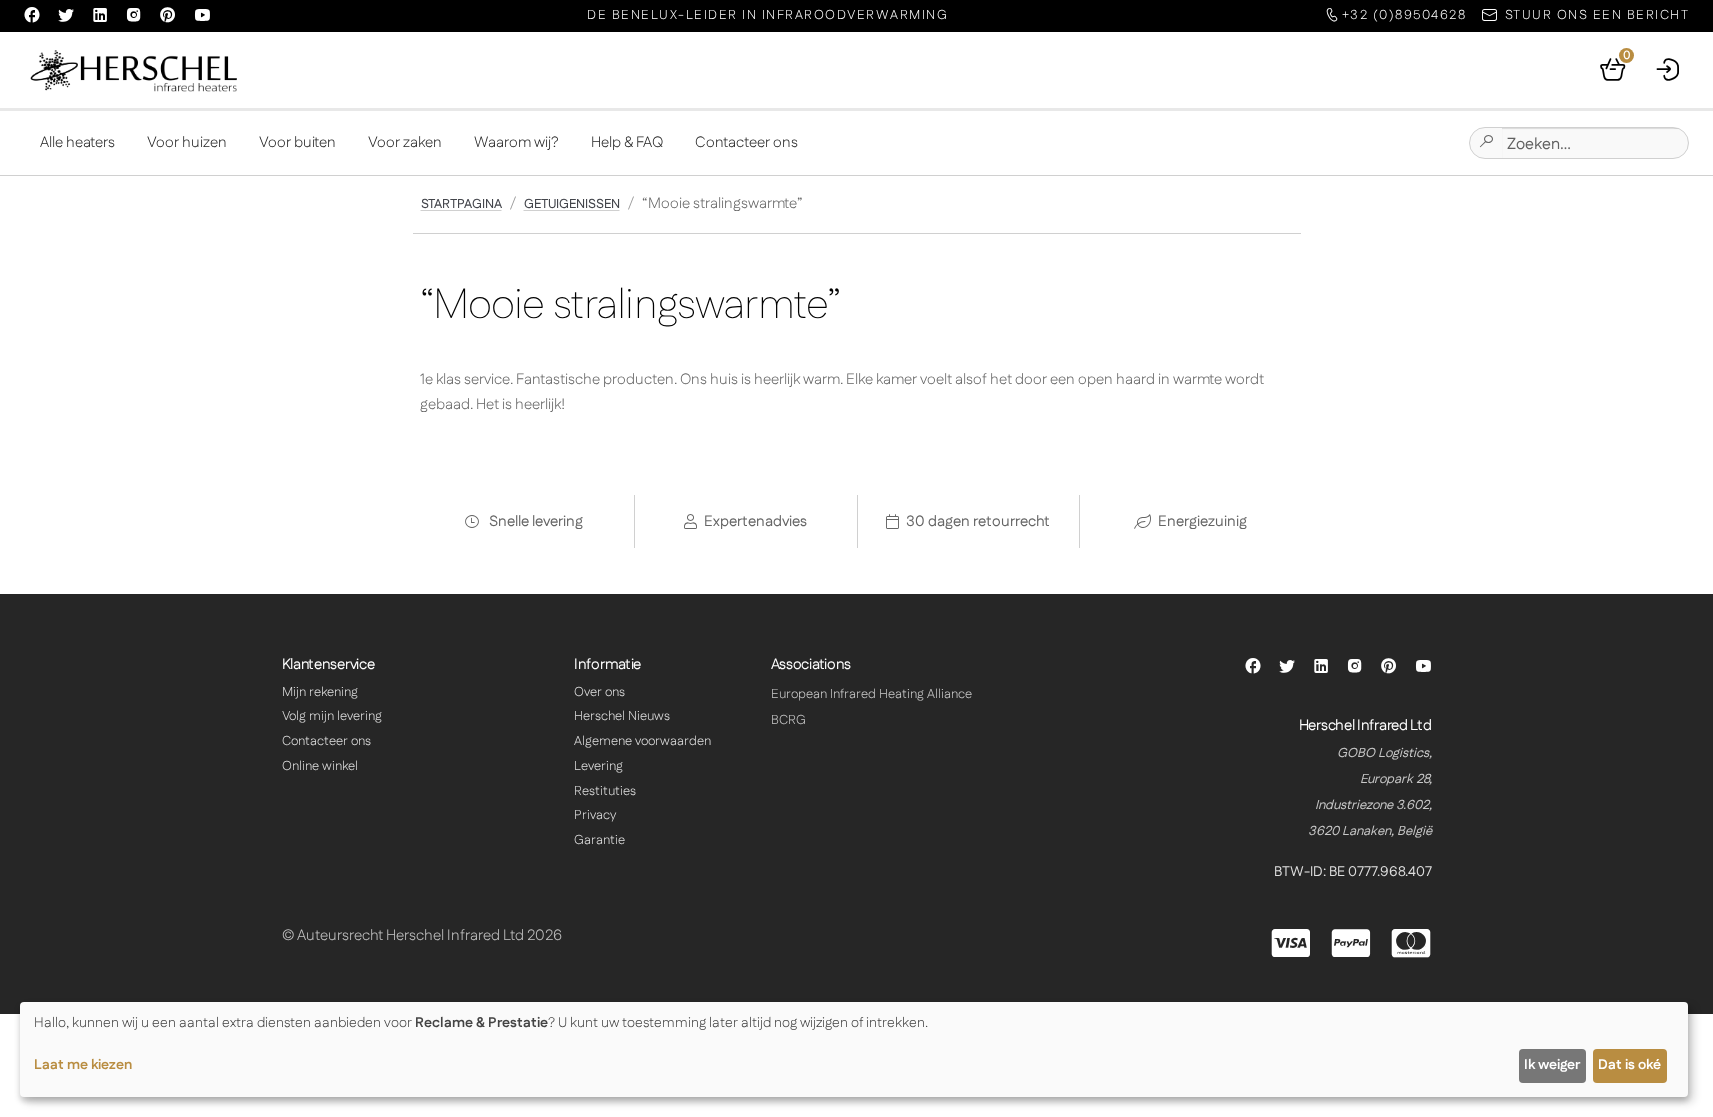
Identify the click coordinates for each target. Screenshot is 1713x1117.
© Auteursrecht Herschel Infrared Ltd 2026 (422, 935)
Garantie (599, 840)
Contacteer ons (746, 142)
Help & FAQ (627, 142)
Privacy (595, 815)
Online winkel (320, 766)
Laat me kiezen (83, 1065)
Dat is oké (1629, 1065)
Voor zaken (405, 142)
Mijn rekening (320, 692)
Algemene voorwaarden (642, 741)
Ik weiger (1552, 1065)
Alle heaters (77, 142)
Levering (598, 766)
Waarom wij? (516, 142)
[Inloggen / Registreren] (1669, 70)
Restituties (605, 791)
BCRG (788, 720)
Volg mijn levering (332, 716)
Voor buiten (297, 142)
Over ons (599, 692)
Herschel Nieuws (622, 716)
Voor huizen (187, 142)
